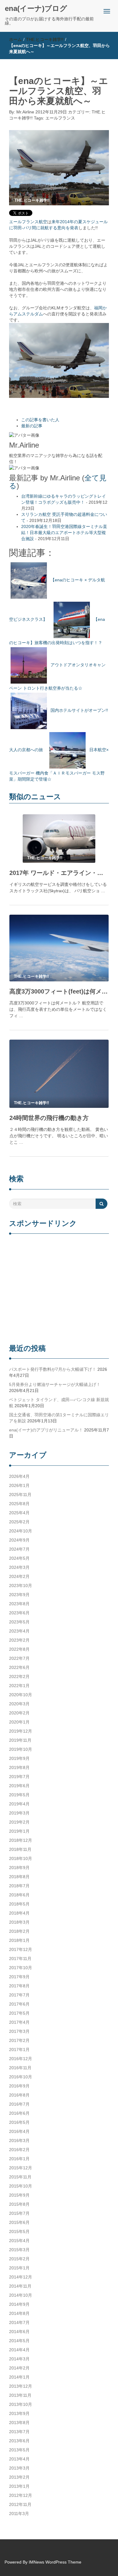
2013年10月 (21, 2404)
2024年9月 (19, 1540)
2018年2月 (19, 1931)
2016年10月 (21, 2077)
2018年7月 (19, 1886)
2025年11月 (20, 1495)
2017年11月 (20, 1959)
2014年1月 (19, 2377)
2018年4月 (19, 1913)
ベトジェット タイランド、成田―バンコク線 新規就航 (59, 1403)
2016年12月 (21, 2059)
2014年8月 (19, 2313)
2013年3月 (19, 2468)
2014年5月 (19, 2341)
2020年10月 (21, 1695)
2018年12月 (21, 1840)
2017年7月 (19, 1995)
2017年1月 (19, 2050)
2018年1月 (19, 1940)
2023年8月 (19, 1604)
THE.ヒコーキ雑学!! (45, 39)
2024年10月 (21, 1531)
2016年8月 (19, 2095)
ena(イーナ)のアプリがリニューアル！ (46, 1430)
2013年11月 (20, 2395)
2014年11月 (20, 2286)
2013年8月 (19, 2423)
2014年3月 (19, 2359)
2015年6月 (19, 2222)
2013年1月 (19, 2486)
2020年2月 (19, 1713)
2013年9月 (19, 2413)
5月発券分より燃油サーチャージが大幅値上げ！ (55, 1384)
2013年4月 (19, 2459)
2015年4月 (19, 2241)
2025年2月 (19, 1522)
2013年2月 (19, 2477)
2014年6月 (19, 2332)
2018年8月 (19, 1877)
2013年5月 (19, 2450)
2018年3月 (19, 1922)
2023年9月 (19, 1595)
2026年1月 (19, 1485)
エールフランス (60, 118)
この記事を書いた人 (40, 420)
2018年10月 (21, 1858)
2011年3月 (19, 2514)
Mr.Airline (25, 112)
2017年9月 (19, 1977)
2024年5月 (19, 1558)
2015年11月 (20, 2177)
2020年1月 (19, 1722)
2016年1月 (19, 2159)
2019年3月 (19, 1813)
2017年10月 (21, 1968)
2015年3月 (19, 2250)
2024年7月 (19, 1549)
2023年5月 (19, 1622)
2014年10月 (21, 2295)
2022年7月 (19, 1658)
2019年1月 (19, 1831)
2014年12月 (21, 2277)
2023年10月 (21, 1586)
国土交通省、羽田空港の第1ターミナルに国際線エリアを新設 (59, 1418)
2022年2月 (19, 1676)
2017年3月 (19, 2031)
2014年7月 (19, 2322)
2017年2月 (19, 2040)
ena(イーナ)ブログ (36, 8)
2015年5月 (19, 2231)
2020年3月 (19, 1704)
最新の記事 (32, 426)
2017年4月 (19, 2022)
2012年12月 (21, 2495)
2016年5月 (19, 2122)
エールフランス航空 (28, 222)
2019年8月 (19, 1767)
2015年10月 (21, 2186)
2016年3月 (19, 2141)
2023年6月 (19, 1613)
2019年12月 (21, 1731)
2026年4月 (19, 1476)
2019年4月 (19, 1804)
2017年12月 (21, 1949)
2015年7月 (19, 2213)
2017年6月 (19, 2004)
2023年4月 (19, 1631)
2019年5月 (19, 1795)
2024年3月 (19, 1567)
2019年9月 (19, 1758)
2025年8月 (19, 1504)
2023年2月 (19, 1640)
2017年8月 (19, 1986)
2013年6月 (19, 2441)
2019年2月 (19, 1822)
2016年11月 (20, 2068)
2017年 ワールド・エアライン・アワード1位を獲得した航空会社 (59, 873)
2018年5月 (19, 1904)
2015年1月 (19, 2268)
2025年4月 (19, 1513)
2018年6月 (19, 1895)
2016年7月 (19, 2104)
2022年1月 (19, 1686)
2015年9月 (19, 2195)
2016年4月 (19, 2131)
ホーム (15, 39)
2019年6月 (19, 1786)
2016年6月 (19, 2113)
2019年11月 (20, 1740)
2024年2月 (19, 1576)
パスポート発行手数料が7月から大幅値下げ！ (53, 1369)
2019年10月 (21, 1749)
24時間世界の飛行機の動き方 (49, 1118)
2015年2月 (19, 2259)
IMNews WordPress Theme (55, 2562)
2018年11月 (20, 1849)
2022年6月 (19, 1667)
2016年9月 (19, 2086)
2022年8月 (19, 1649)
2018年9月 (19, 1868)
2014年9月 (19, 2304)
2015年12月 (21, 2168)
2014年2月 (19, 2368)
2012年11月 (20, 2504)
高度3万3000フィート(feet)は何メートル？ (59, 991)
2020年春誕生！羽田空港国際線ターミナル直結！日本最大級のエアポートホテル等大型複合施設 (64, 533)
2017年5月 (19, 2013)
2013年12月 (21, 2386)
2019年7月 (19, 1777)
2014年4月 (19, 2350)
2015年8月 (19, 2204)
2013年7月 (19, 2432)
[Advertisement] (59, 1290)
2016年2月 (19, 2150)
